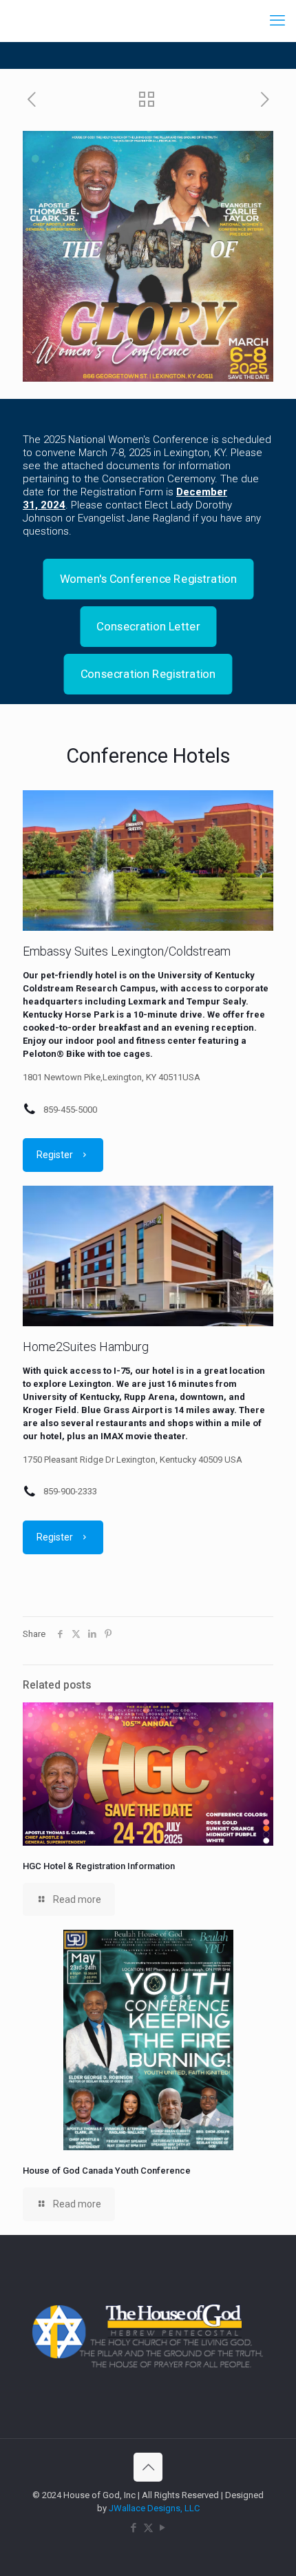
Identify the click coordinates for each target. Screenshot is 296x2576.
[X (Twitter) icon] (148, 2528)
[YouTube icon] (163, 2528)
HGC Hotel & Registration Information (99, 1866)
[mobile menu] (277, 21)
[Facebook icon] (134, 2528)
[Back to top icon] (148, 2467)
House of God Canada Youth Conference (107, 2171)
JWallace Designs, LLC (154, 2508)
